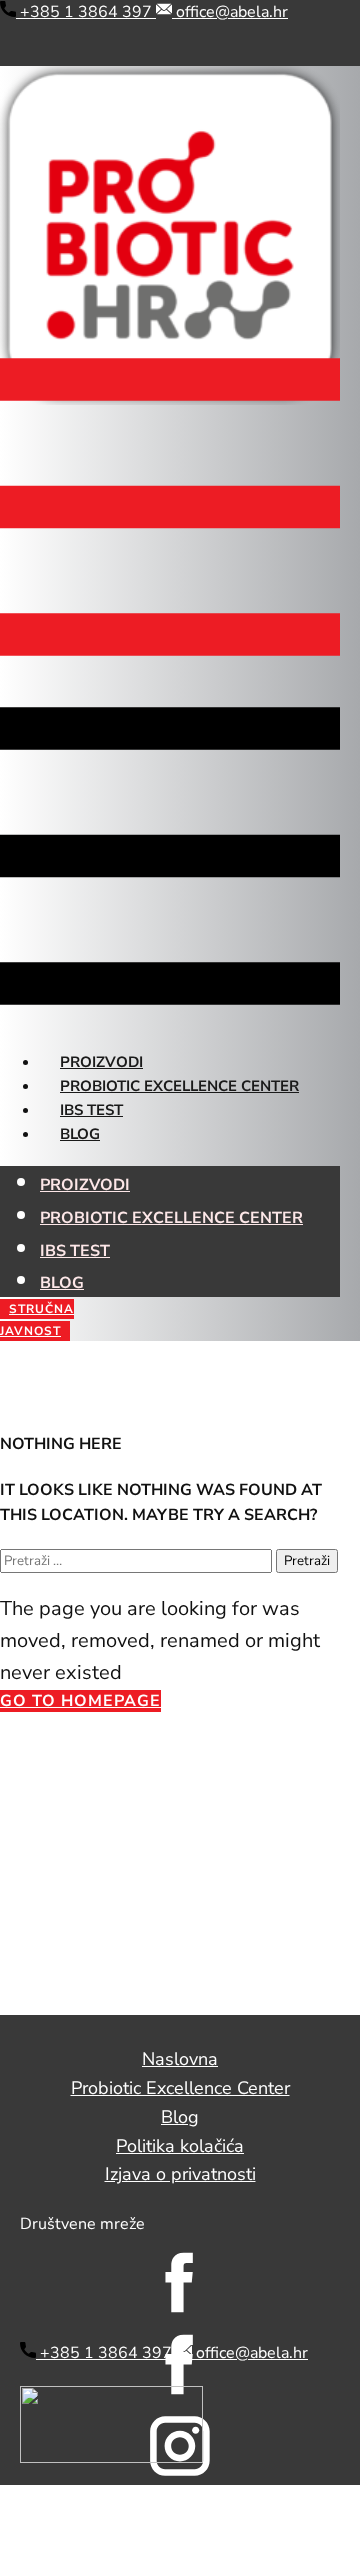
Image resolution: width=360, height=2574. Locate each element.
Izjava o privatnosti (180, 2174)
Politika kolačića (180, 2146)
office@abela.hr (230, 12)
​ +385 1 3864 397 (86, 12)
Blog (80, 1134)
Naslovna (180, 2059)
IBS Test (91, 1110)
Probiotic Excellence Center (179, 1086)
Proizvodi (101, 1062)
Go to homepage (80, 1701)
